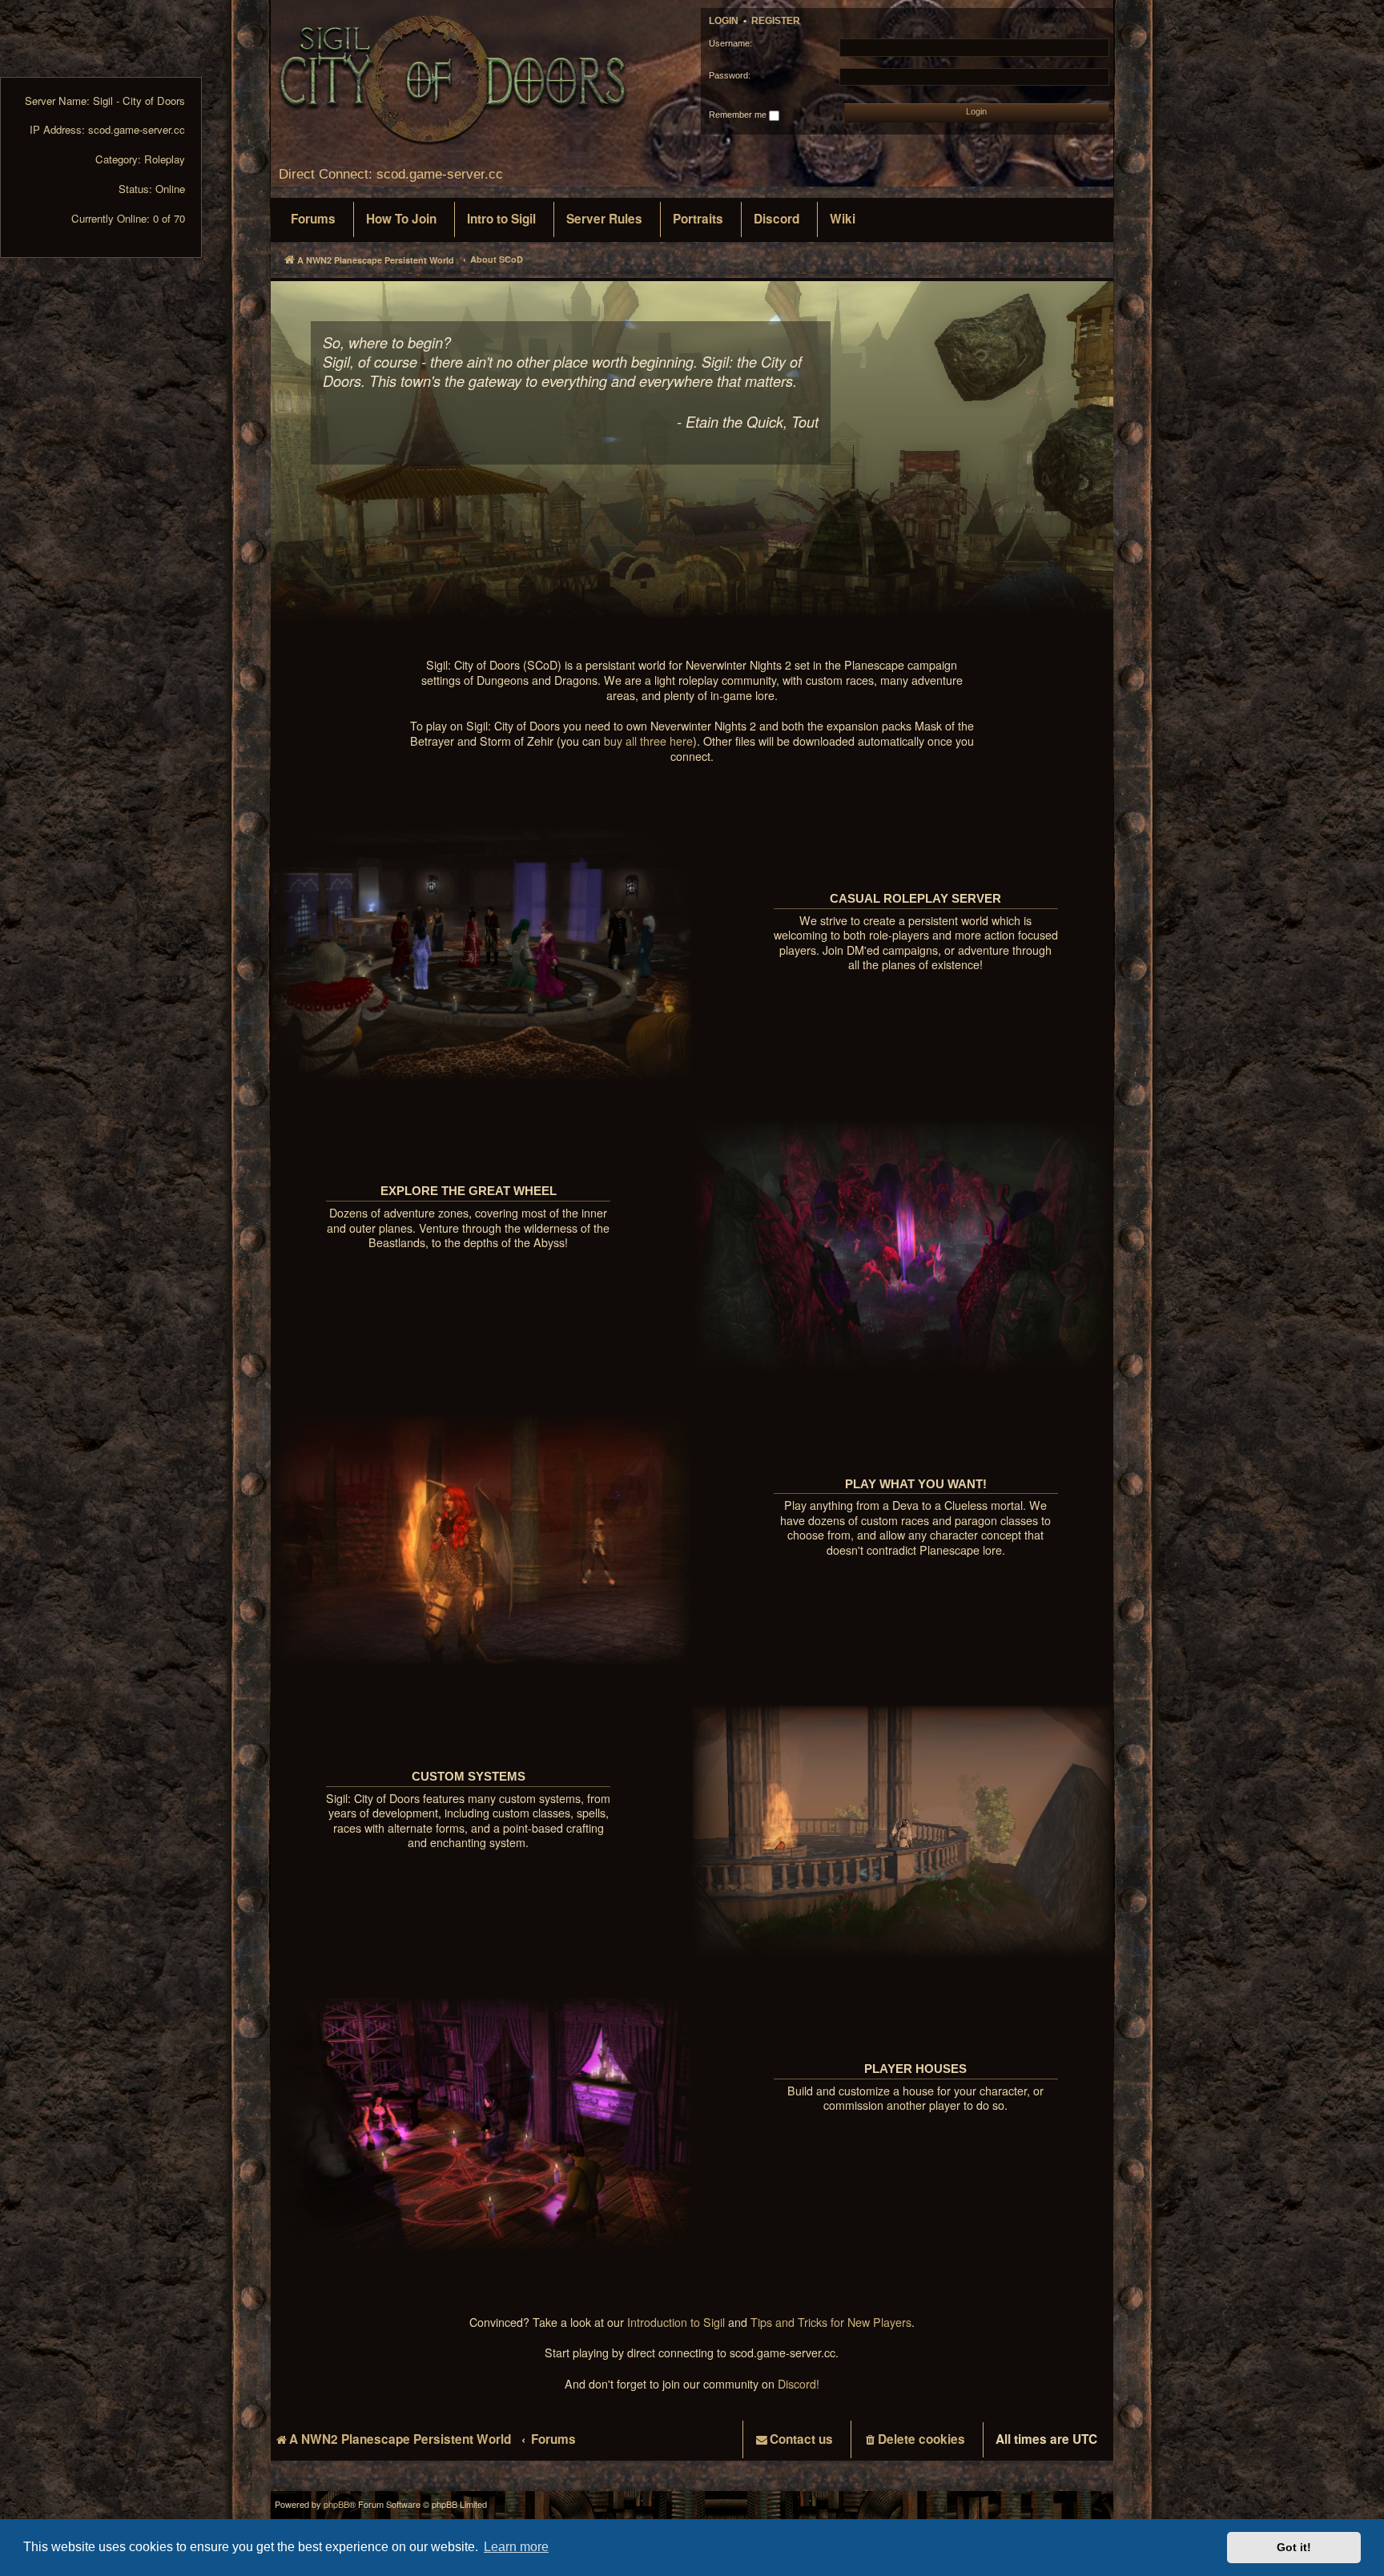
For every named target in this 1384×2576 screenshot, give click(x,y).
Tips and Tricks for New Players (831, 2322)
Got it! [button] (1294, 2547)
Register (776, 21)
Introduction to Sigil (676, 2322)
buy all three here (648, 741)
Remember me (739, 115)
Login (724, 21)
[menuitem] (313, 219)
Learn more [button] (516, 2547)
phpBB (336, 2504)
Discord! (799, 2384)
